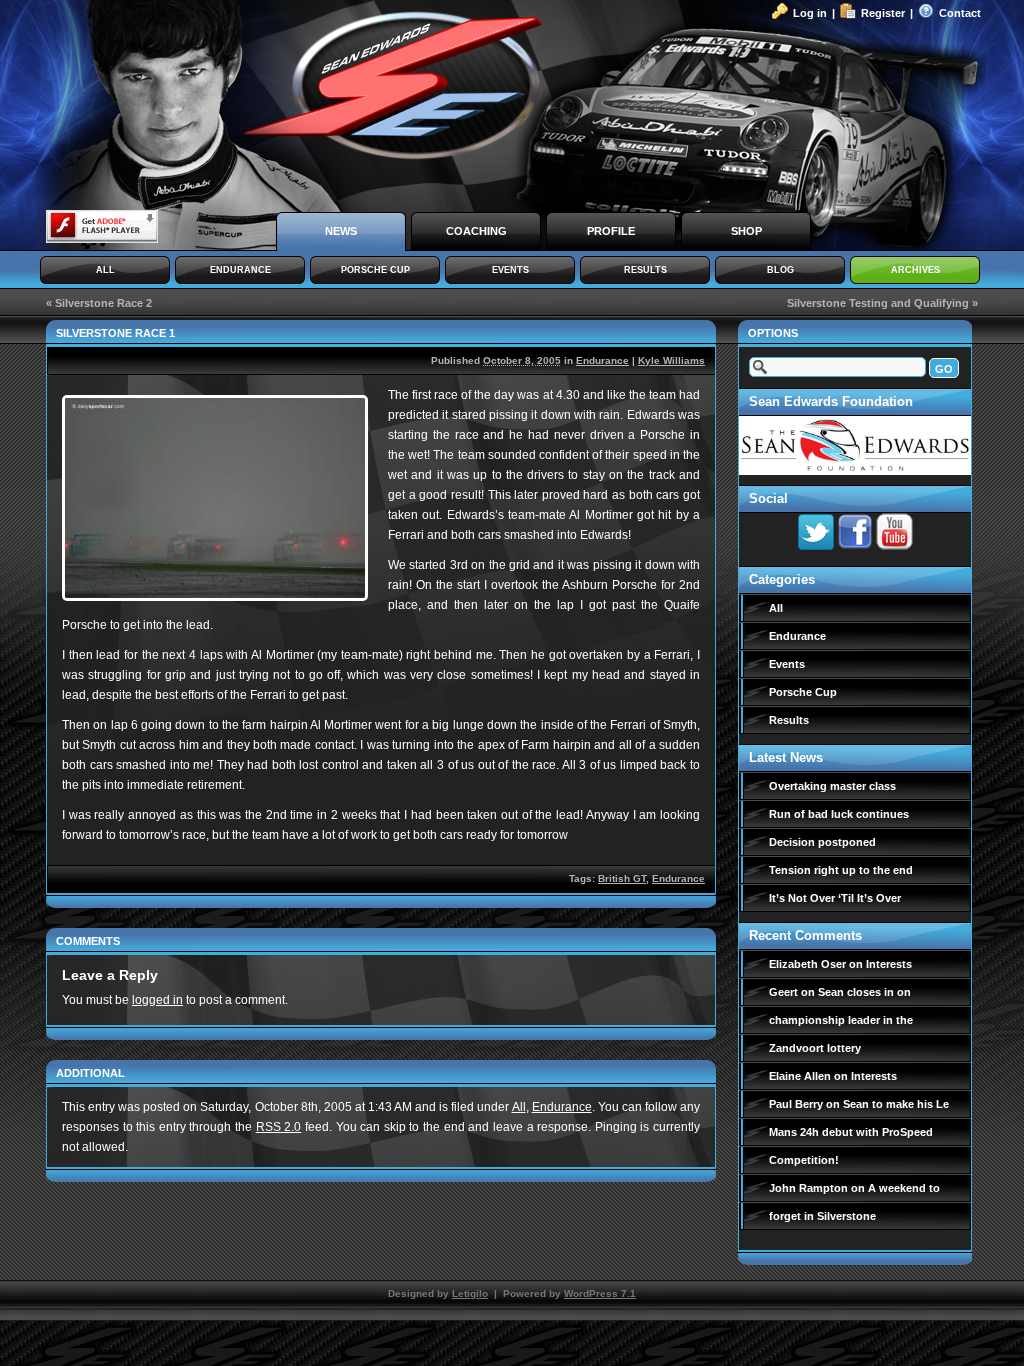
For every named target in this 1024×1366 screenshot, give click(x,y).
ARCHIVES (915, 270)
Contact (960, 13)
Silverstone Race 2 (103, 303)
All (519, 1107)
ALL (105, 270)
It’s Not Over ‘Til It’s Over (835, 898)
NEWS (341, 231)
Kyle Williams (671, 360)
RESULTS (645, 270)
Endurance (602, 360)
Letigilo (470, 1293)
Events (787, 664)
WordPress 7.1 (600, 1293)
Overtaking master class (832, 786)
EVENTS (510, 270)
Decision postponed (822, 842)
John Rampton (808, 1188)
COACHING (476, 231)
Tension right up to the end (841, 870)
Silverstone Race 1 (115, 333)
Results (789, 720)
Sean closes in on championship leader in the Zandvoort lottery (841, 1020)
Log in (810, 13)
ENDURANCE (240, 270)
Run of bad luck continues (839, 814)
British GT (622, 878)
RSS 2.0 (279, 1127)
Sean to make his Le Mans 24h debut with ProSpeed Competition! (859, 1132)
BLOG (780, 270)
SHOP (746, 231)
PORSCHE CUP (375, 270)
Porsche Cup (803, 692)
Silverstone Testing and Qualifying (878, 303)
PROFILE (611, 231)
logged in (157, 1000)
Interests (889, 964)
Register (883, 13)
